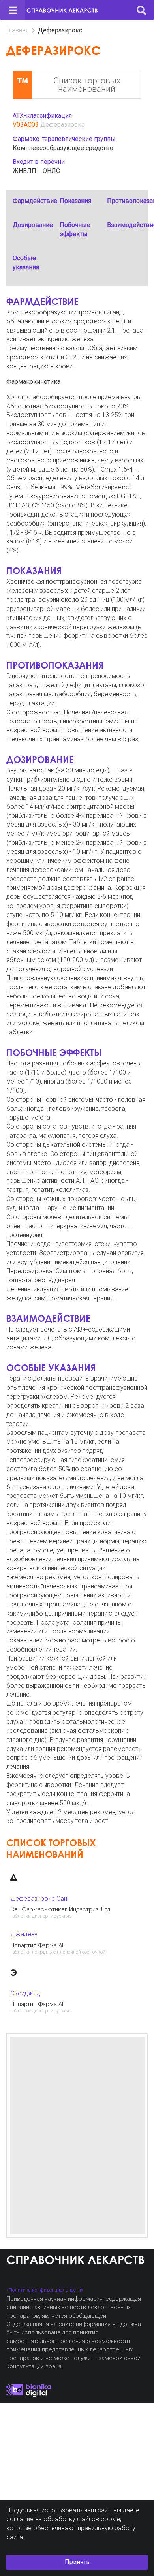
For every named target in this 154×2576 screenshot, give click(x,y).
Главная (18, 30)
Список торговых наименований (87, 85)
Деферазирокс (62, 125)
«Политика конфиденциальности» (45, 2290)
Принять (77, 2562)
